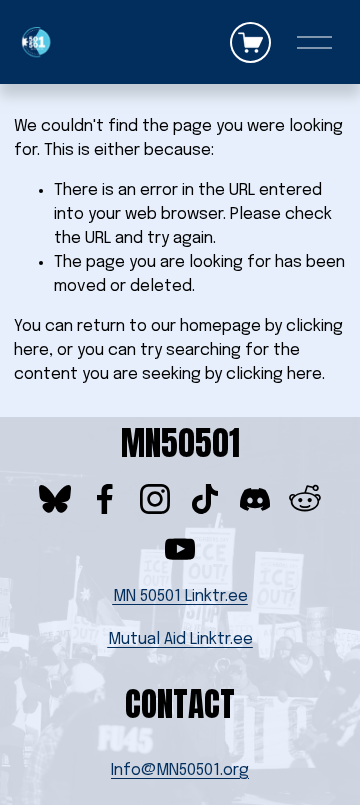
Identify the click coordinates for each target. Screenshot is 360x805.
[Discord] (255, 499)
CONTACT (180, 704)
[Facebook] (105, 499)
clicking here (274, 374)
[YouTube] (180, 549)
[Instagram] (155, 499)
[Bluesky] (55, 499)
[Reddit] (305, 499)
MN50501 (180, 443)
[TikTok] (205, 499)
